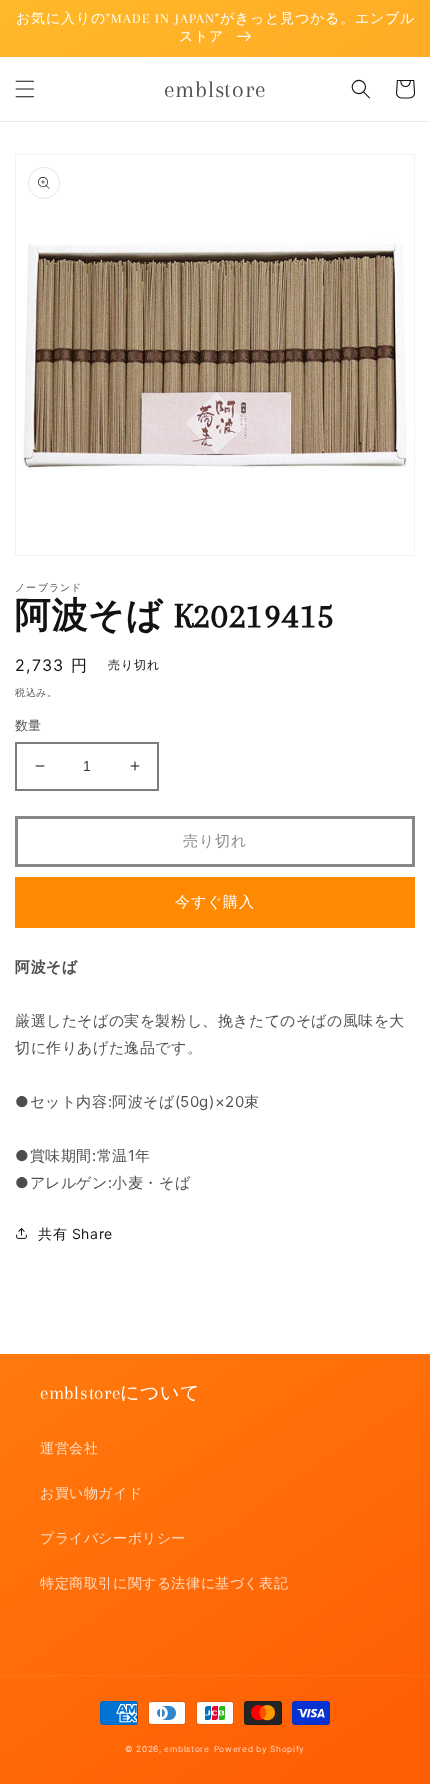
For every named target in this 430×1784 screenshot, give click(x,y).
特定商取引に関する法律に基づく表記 (164, 1582)
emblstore (186, 1749)
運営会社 (69, 1447)
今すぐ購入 (215, 901)
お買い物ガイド (91, 1492)
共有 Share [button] (75, 1233)
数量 (28, 725)
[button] (25, 89)
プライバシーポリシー (113, 1537)
